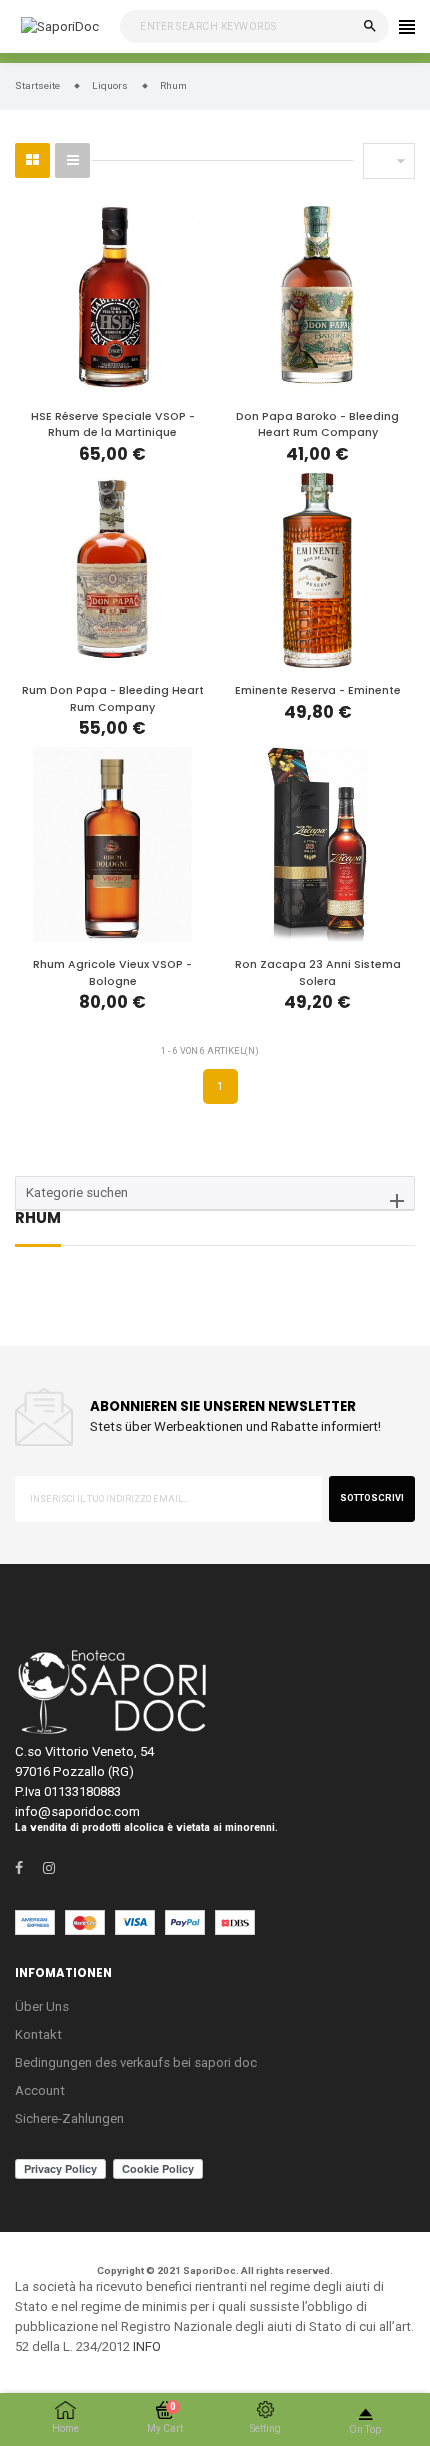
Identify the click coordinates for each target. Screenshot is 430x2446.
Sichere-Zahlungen (69, 2118)
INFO (147, 2346)
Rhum (38, 1219)
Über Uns (42, 2006)
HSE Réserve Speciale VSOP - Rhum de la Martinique (113, 424)
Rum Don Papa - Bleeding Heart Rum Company (113, 698)
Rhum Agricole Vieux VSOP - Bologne (112, 972)
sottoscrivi (372, 1498)
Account (40, 2090)
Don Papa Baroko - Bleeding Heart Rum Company (317, 424)
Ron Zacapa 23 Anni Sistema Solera (318, 972)
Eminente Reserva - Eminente (318, 690)
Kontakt (38, 2034)
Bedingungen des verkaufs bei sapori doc (136, 2062)
